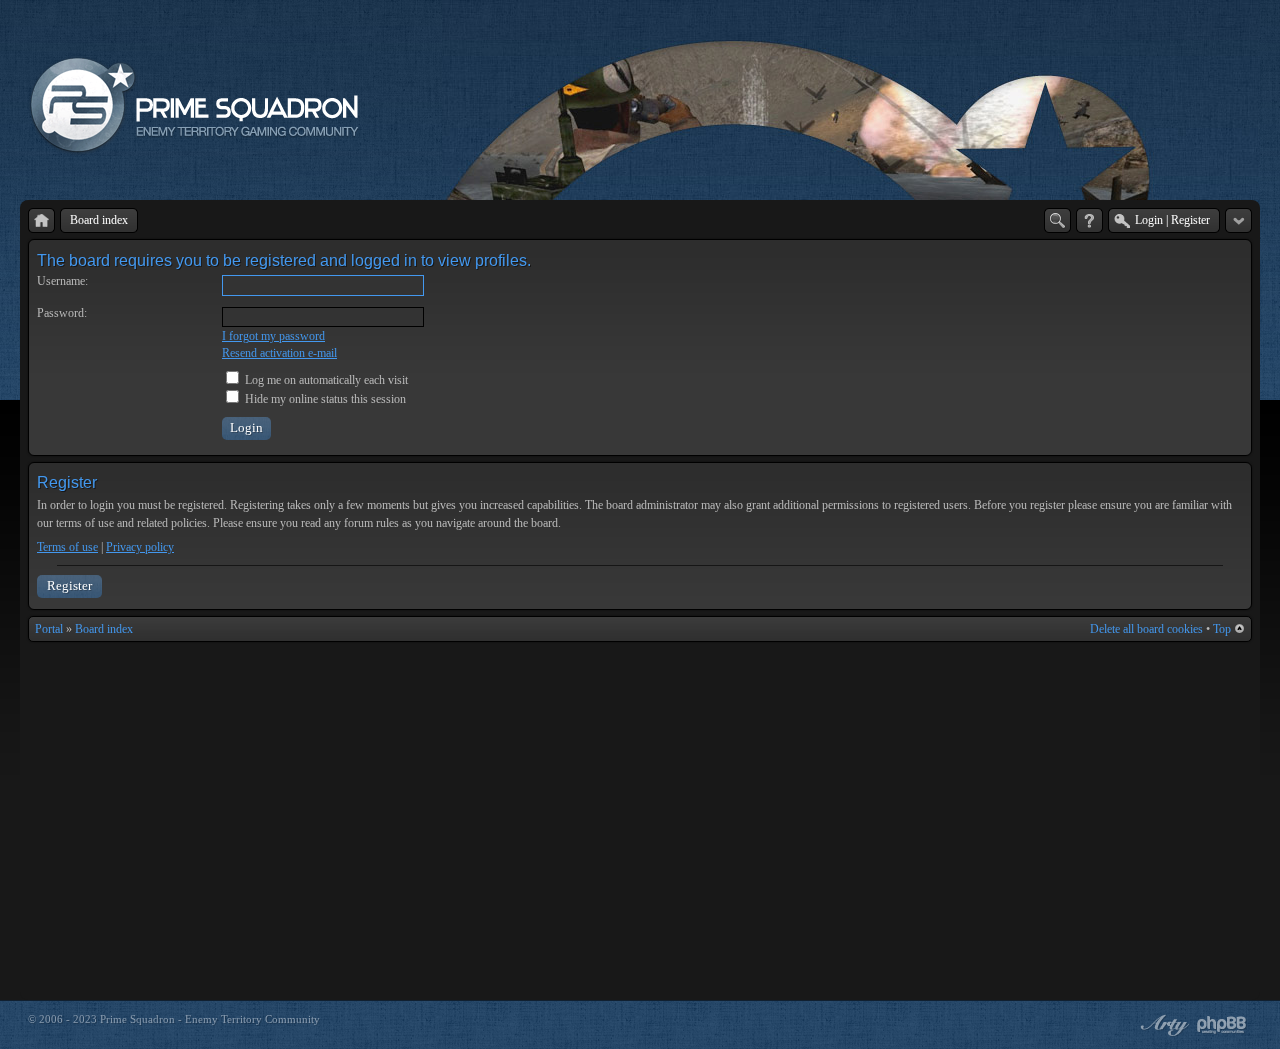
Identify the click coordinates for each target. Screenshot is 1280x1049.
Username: (62, 281)
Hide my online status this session (324, 399)
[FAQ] (1089, 220)
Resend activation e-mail (279, 353)
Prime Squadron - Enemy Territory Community (210, 1019)
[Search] (1057, 220)
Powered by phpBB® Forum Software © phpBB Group (1222, 1025)
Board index (104, 629)
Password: (62, 313)
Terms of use (67, 547)
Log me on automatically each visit (325, 380)
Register (69, 585)
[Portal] (41, 220)
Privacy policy (140, 547)
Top (1222, 629)
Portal (49, 629)
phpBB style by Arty (1162, 1025)
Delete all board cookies (1146, 629)
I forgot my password (273, 336)
